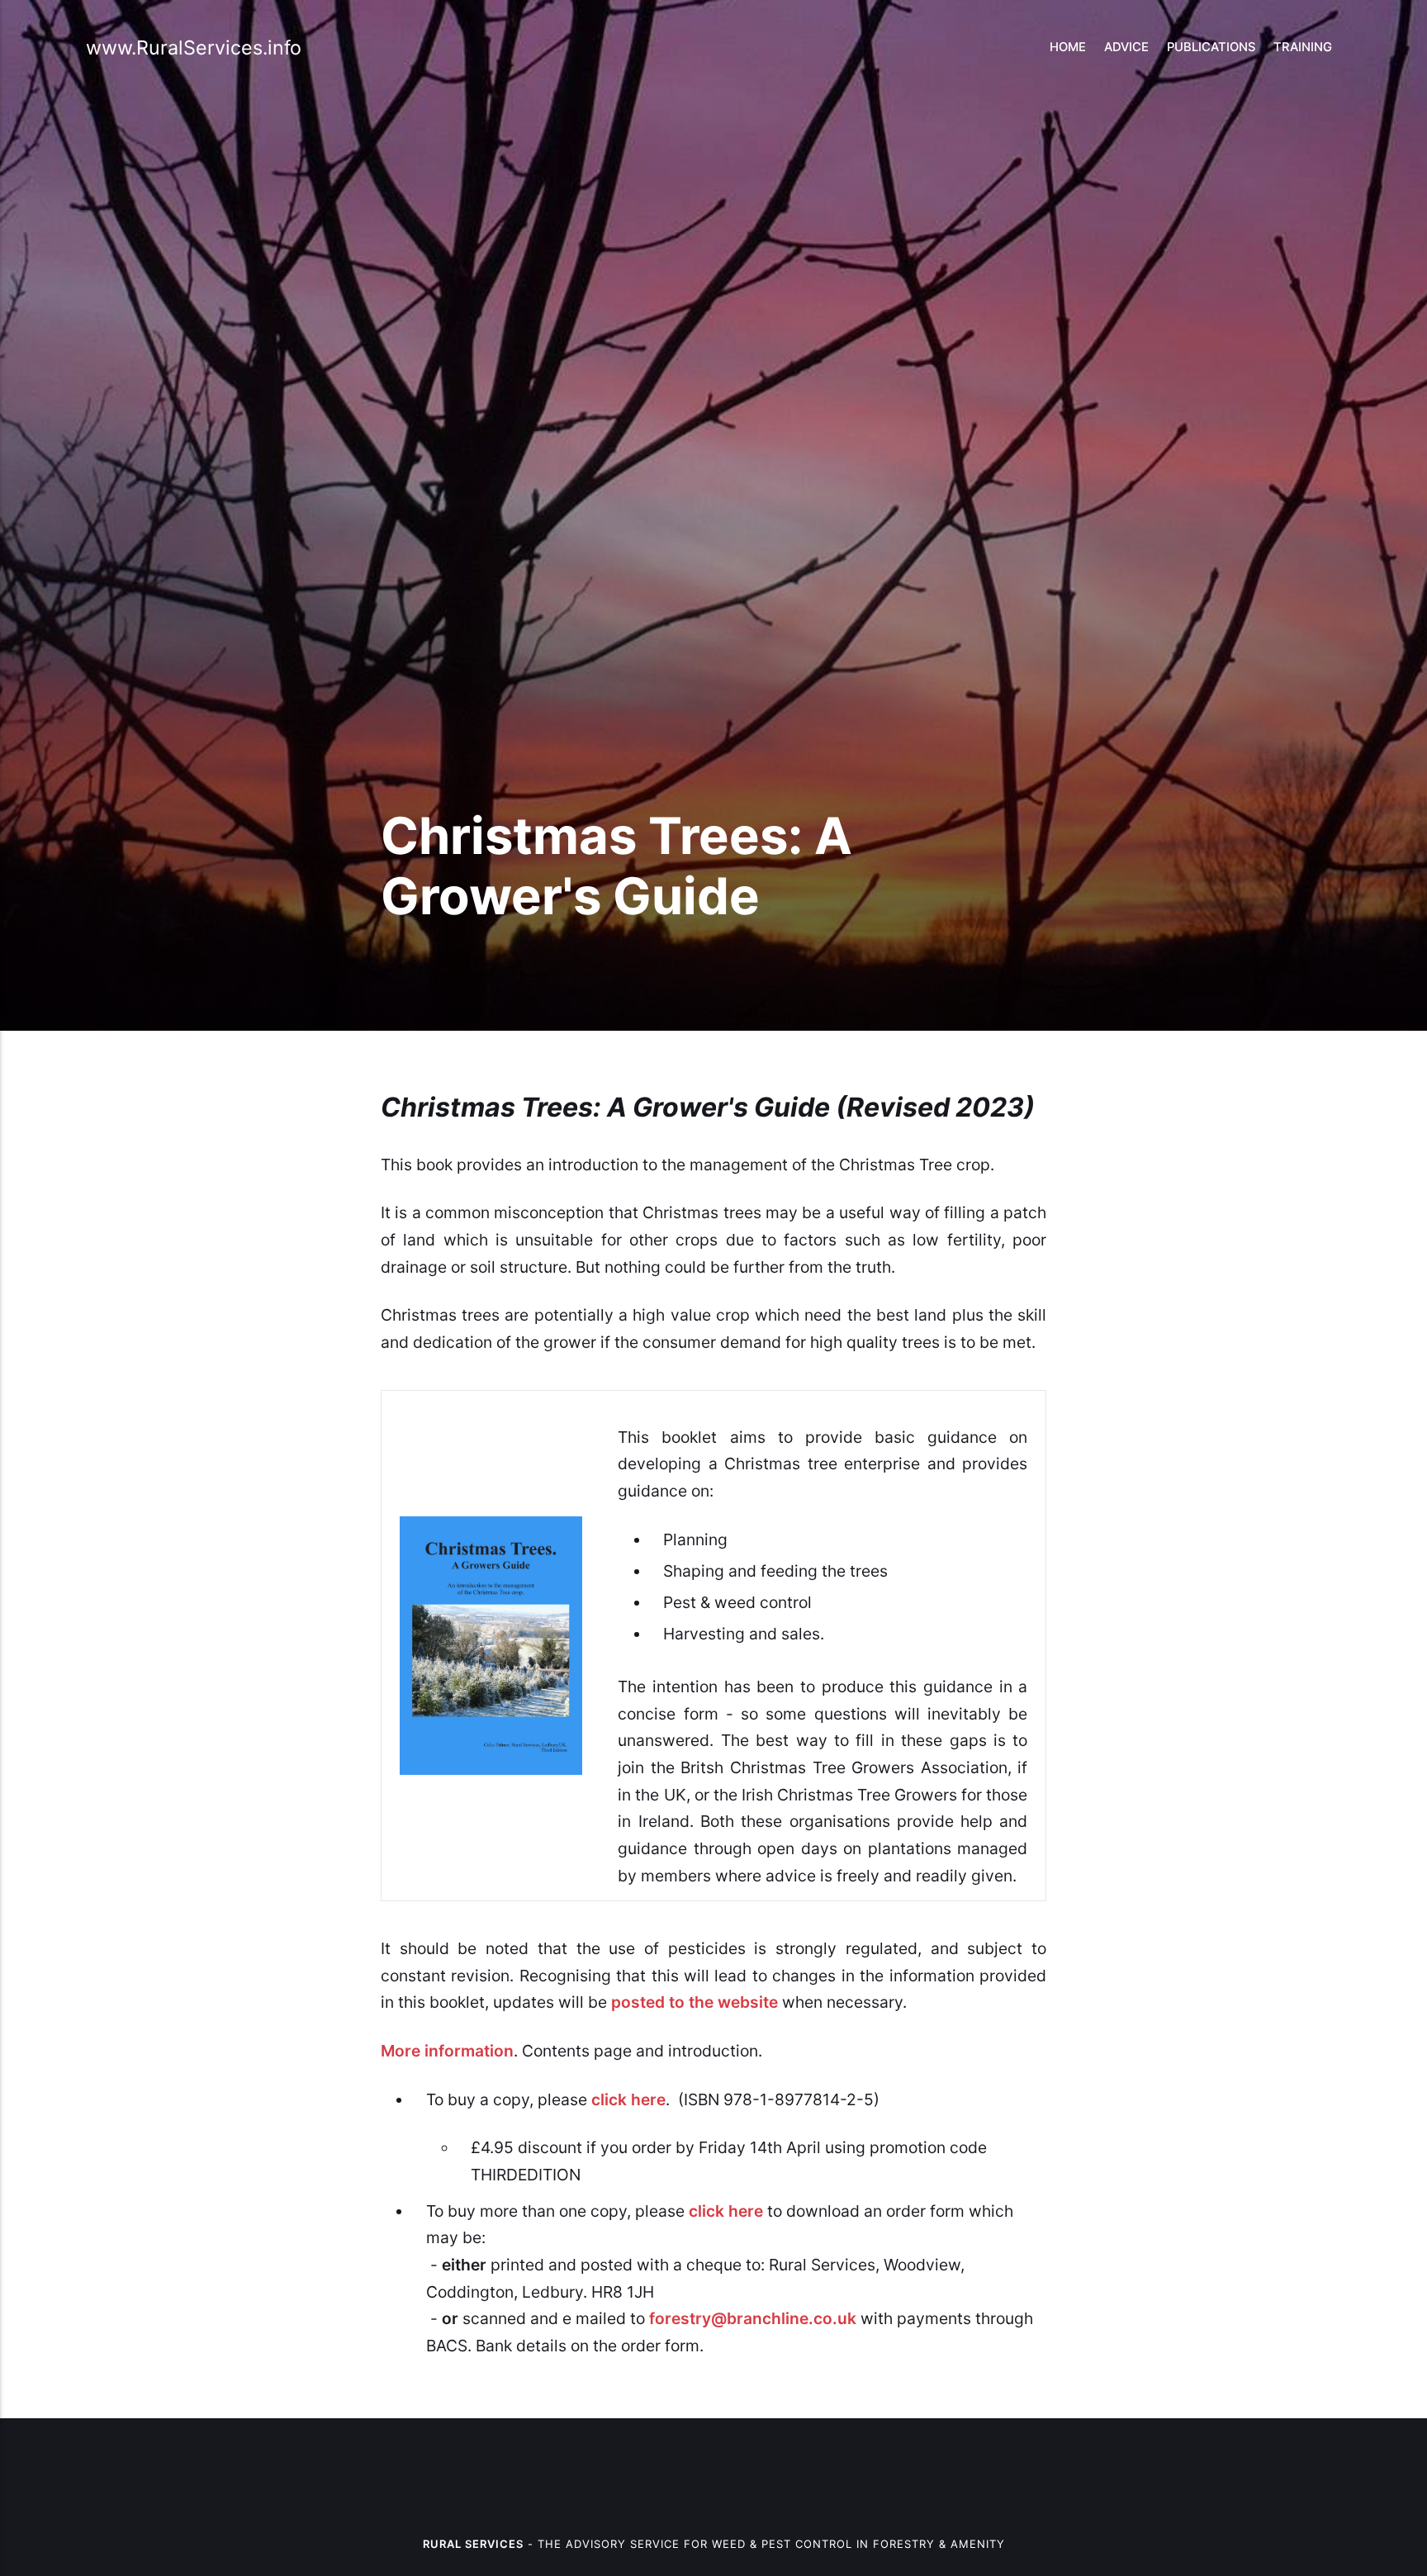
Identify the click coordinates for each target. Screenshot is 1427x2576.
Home (1068, 47)
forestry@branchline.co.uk (753, 2318)
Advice (1126, 47)
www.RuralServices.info (194, 47)
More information (447, 2051)
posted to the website (695, 2002)
